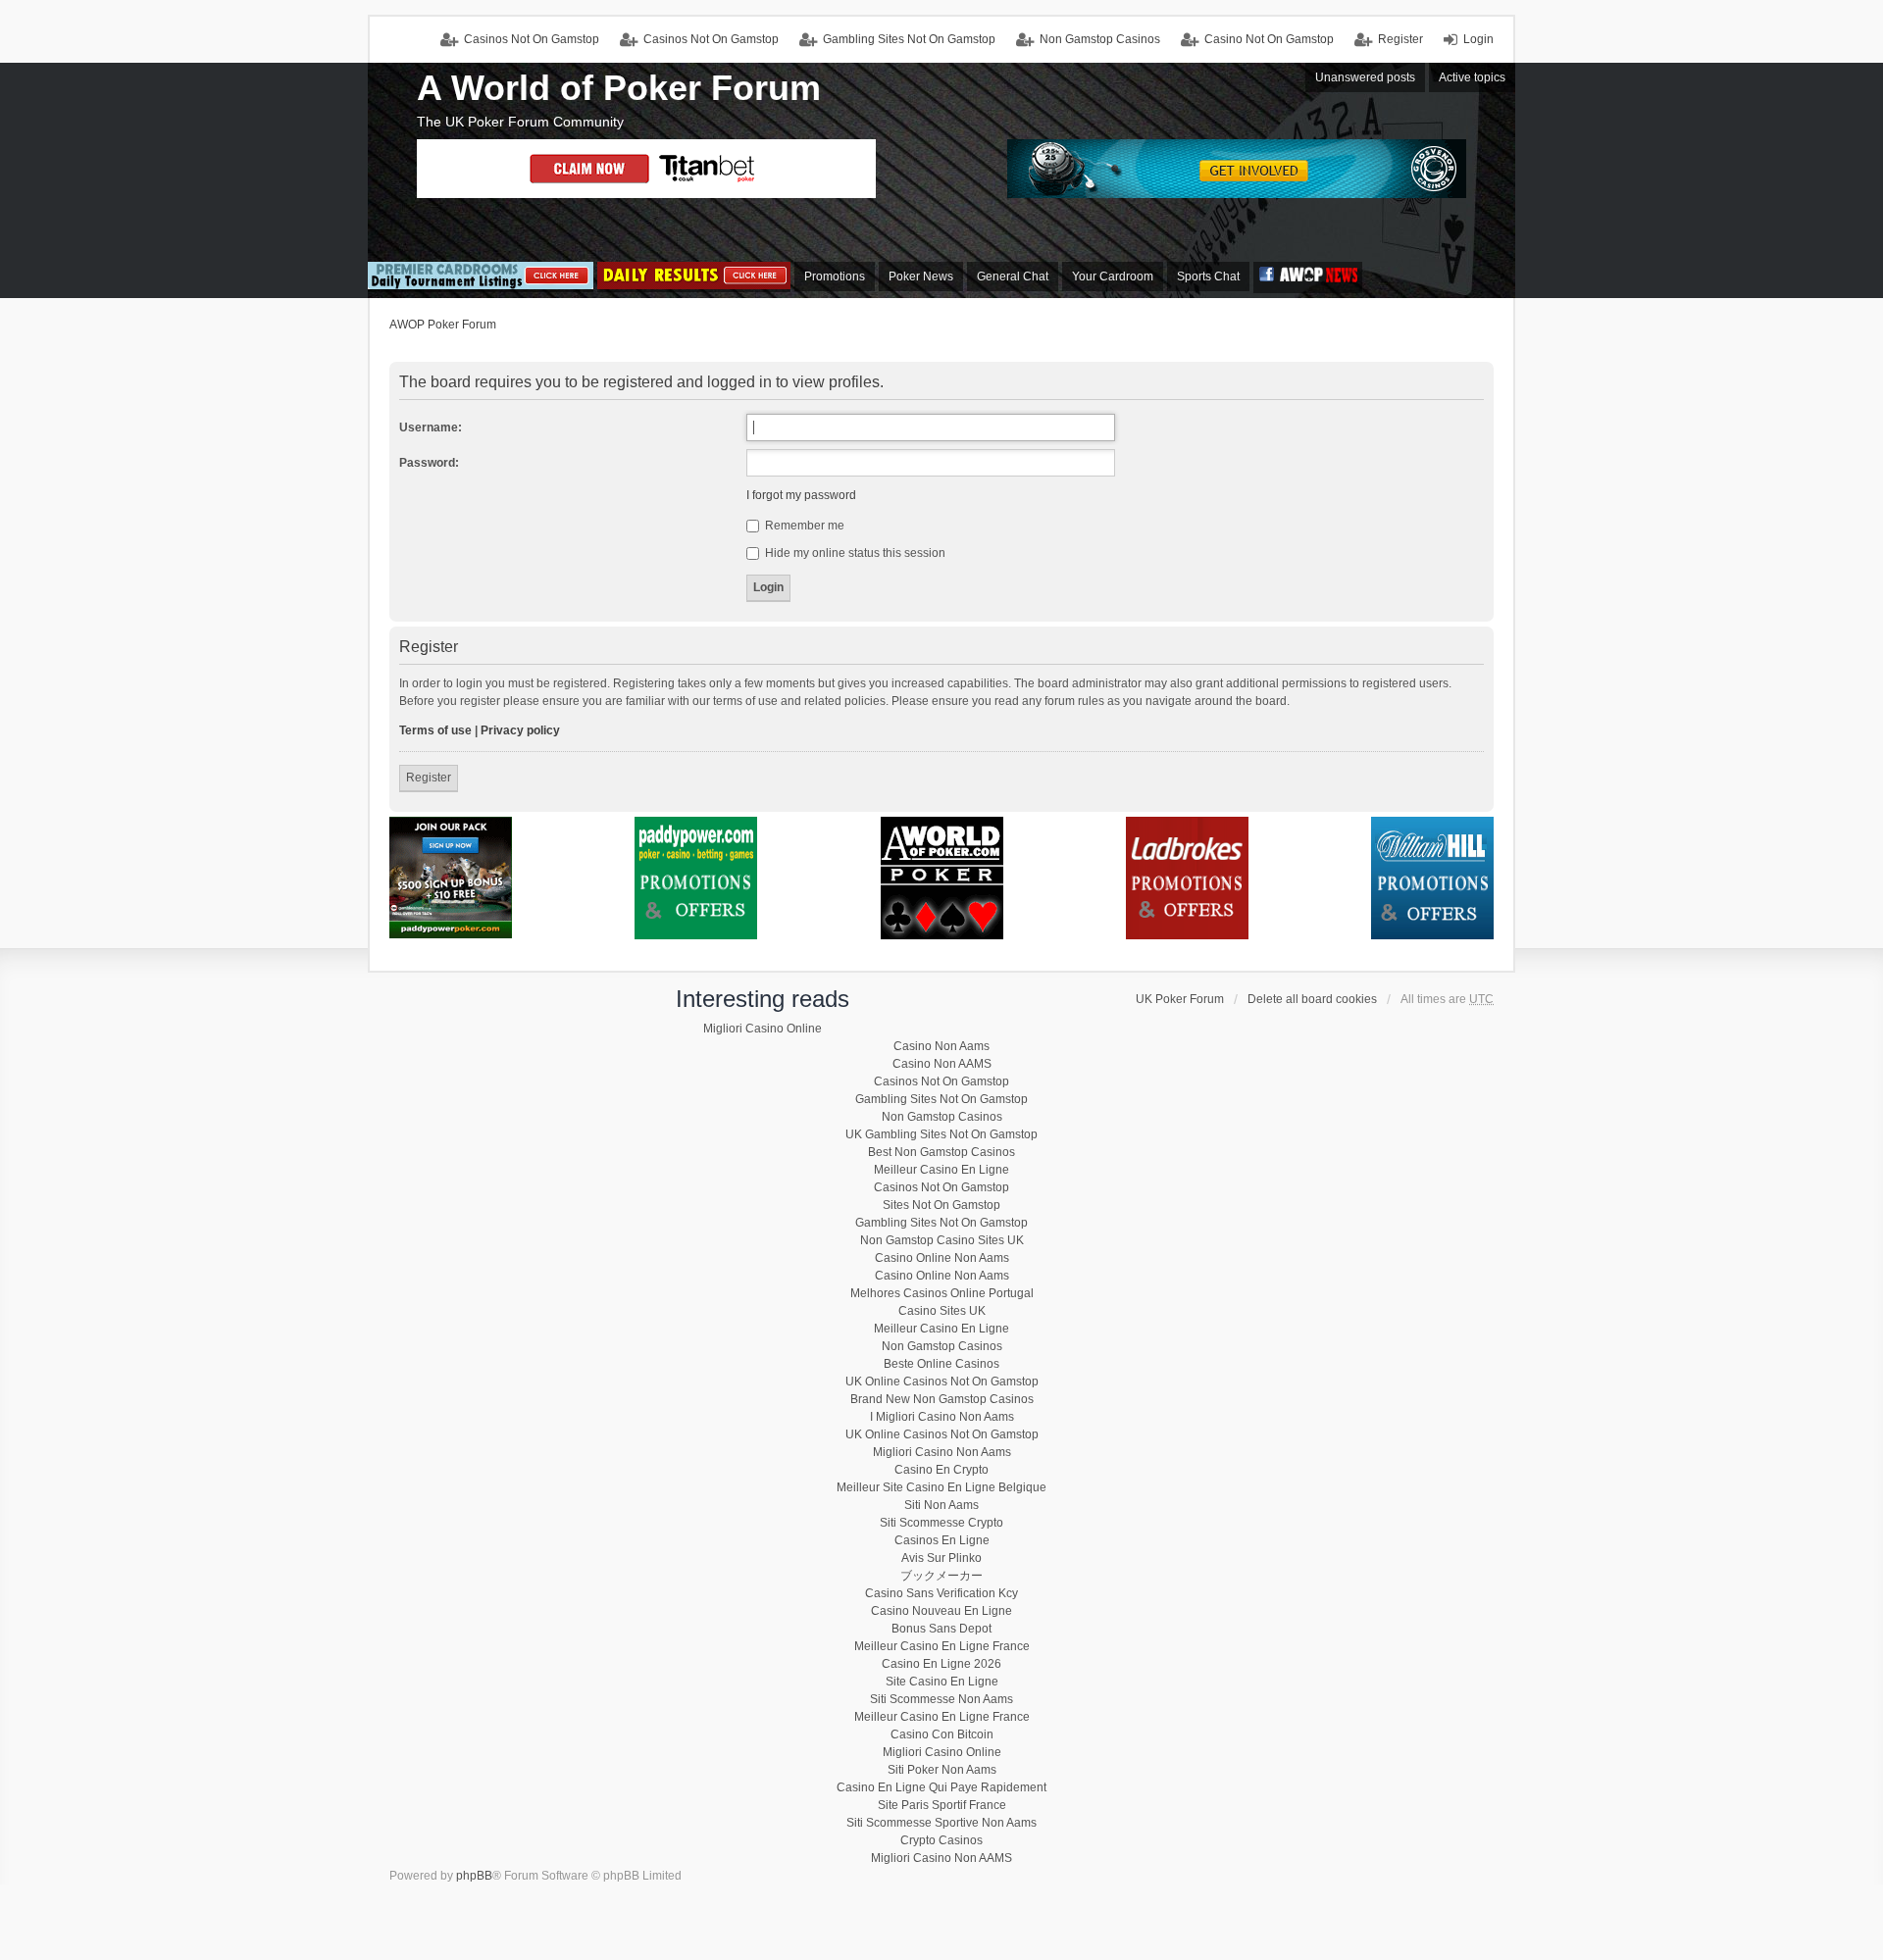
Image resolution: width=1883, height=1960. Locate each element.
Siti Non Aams (941, 1505)
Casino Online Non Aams (942, 1258)
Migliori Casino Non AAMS (941, 1858)
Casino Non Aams (941, 1046)
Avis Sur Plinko (941, 1558)
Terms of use (435, 730)
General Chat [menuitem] (1013, 276)
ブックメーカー (941, 1576)
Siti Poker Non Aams (942, 1770)
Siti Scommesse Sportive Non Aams (941, 1823)
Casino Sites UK (942, 1311)
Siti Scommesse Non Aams (941, 1699)
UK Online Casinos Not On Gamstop (942, 1382)
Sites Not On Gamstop (941, 1205)
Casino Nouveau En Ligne (941, 1611)
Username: (431, 427)
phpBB (474, 1876)
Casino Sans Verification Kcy (941, 1593)
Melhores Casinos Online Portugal (942, 1293)
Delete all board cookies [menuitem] (1312, 999)
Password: (429, 463)
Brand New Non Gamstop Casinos (942, 1399)
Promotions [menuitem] (835, 276)
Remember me (803, 526)
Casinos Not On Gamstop (711, 39)
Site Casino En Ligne (942, 1682)
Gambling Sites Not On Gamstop (909, 39)
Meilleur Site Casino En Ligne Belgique (941, 1487)
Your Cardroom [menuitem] (1113, 276)
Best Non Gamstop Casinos (941, 1152)
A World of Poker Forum (619, 88)
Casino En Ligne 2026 (941, 1664)
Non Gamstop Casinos (1100, 39)
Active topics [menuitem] (1472, 77)
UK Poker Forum (1180, 999)
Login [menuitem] (1478, 39)
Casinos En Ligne (942, 1540)
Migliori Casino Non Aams (942, 1452)
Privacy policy (520, 730)
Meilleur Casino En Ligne (941, 1170)
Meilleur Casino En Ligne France (942, 1646)
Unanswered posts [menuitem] (1365, 77)
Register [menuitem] (1400, 39)
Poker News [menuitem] (921, 276)
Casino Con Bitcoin (942, 1734)
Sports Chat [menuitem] (1208, 276)
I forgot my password (801, 495)
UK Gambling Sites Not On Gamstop (941, 1134)
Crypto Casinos (941, 1840)
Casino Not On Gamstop (1269, 39)
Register (429, 778)
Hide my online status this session (854, 553)
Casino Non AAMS (942, 1064)
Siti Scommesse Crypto (941, 1523)
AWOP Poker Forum (443, 325)
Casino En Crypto (941, 1470)
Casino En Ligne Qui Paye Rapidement (941, 1787)
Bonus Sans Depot (941, 1629)
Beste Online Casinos (941, 1364)
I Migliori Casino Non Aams (942, 1417)
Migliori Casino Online (763, 1029)
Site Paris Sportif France (942, 1805)
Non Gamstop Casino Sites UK (942, 1240)
